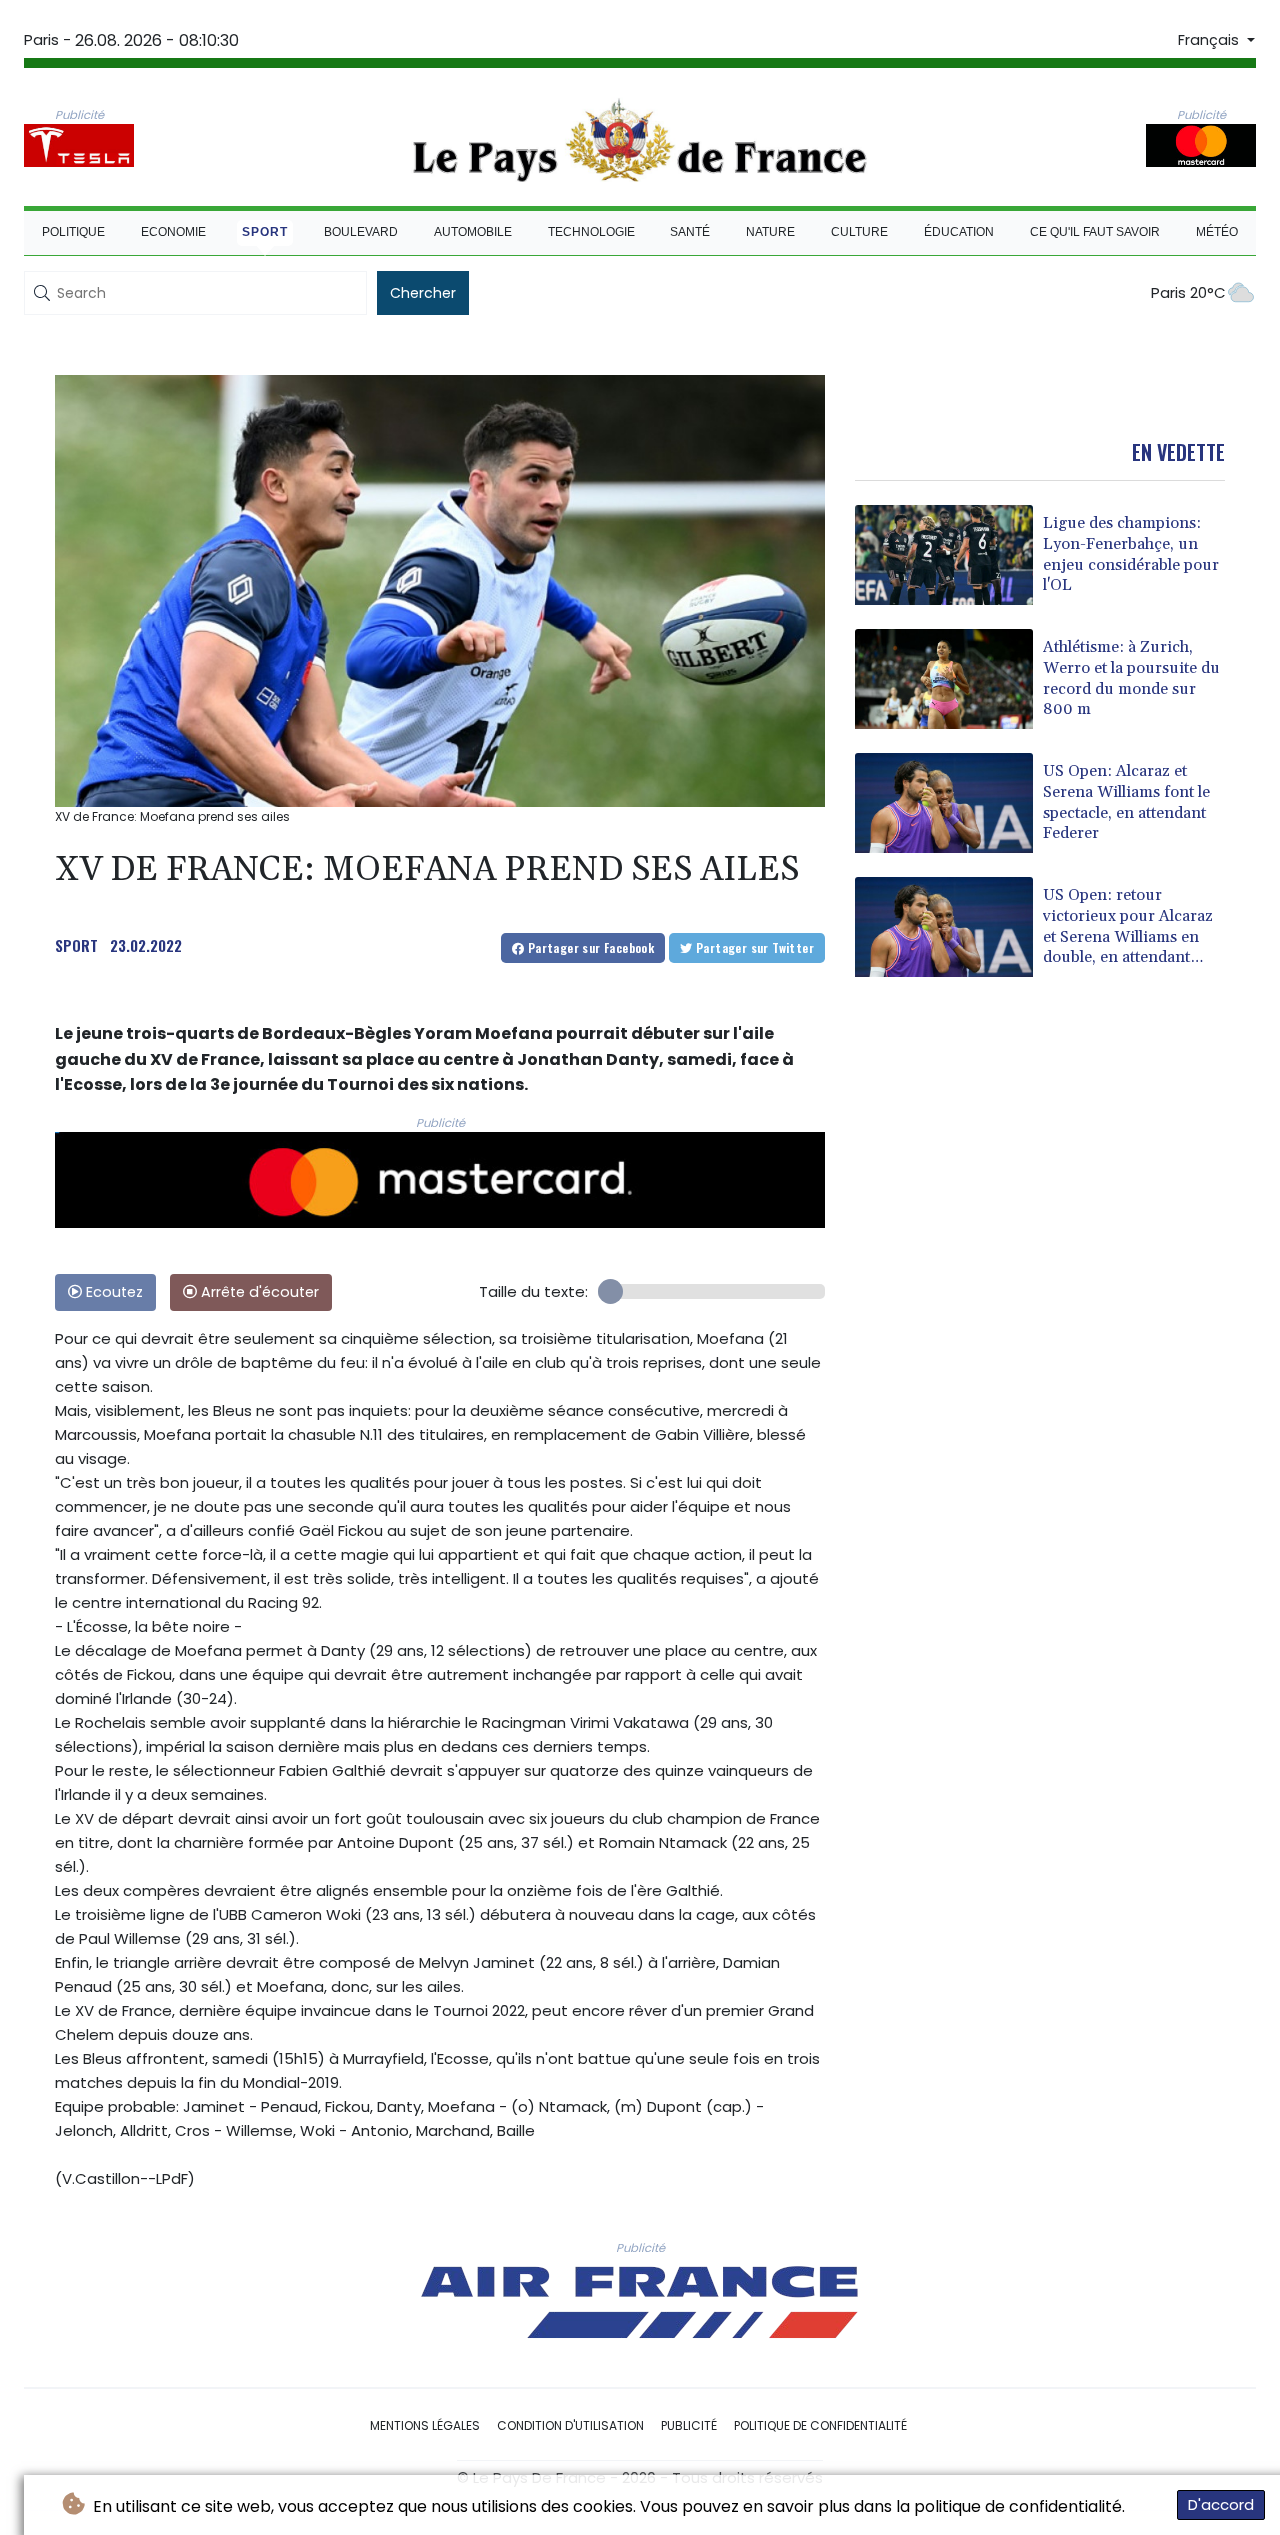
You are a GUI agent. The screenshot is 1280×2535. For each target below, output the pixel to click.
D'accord (1221, 2504)
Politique (73, 232)
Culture (859, 232)
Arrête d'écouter (258, 1292)
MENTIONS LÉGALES (425, 2425)
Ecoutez (112, 1292)
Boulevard (361, 232)
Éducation (959, 232)
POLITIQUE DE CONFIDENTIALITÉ (820, 2425)
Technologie (591, 232)
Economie (173, 232)
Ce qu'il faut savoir (1095, 232)
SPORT (76, 945)
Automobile (473, 232)
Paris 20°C (1188, 292)
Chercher (423, 293)
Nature (770, 232)
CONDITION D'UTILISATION (570, 2425)
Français (1210, 40)
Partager (589, 947)
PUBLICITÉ (689, 2425)
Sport (265, 232)
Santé (690, 232)
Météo (1217, 232)
